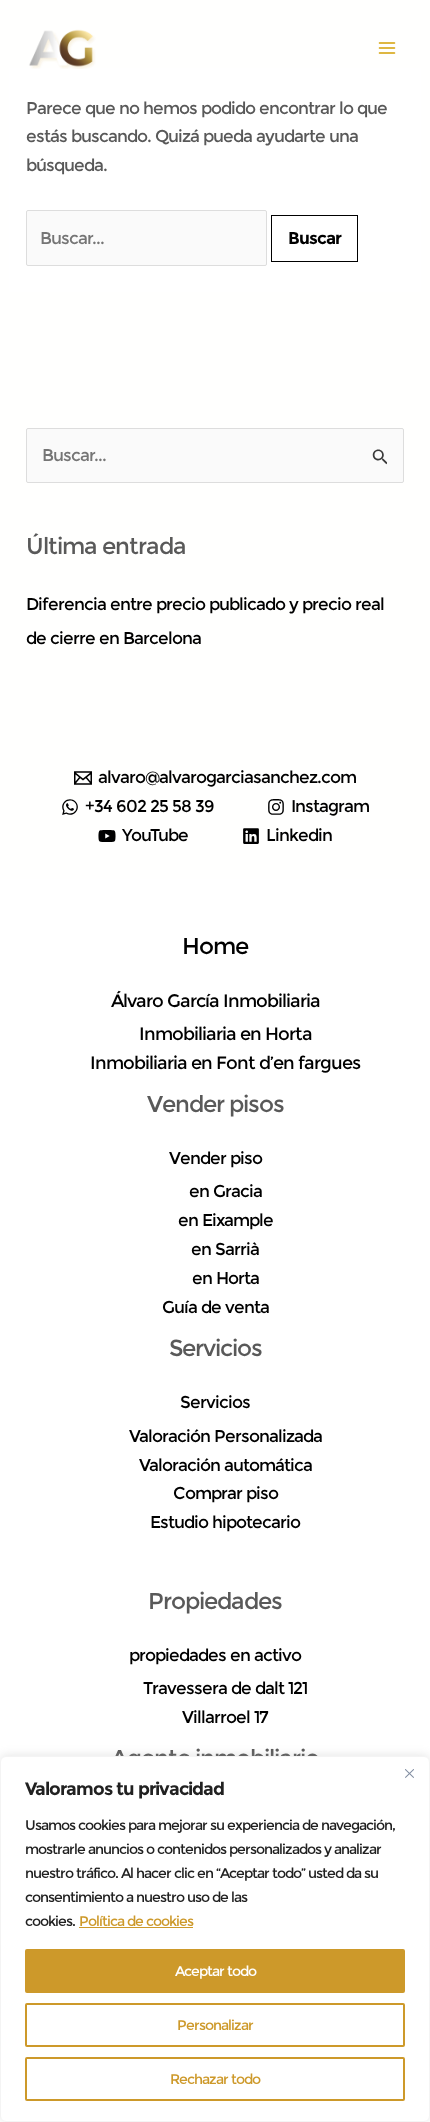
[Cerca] (409, 1773)
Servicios (215, 1402)
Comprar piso (225, 1493)
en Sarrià (225, 1249)
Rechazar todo (215, 2079)
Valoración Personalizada (225, 1436)
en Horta (225, 1278)
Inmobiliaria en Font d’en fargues (225, 1063)
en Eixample (225, 1220)
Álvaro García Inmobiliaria (215, 1001)
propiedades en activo (215, 1655)
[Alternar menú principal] (388, 48)
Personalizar (215, 2025)
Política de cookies (136, 1921)
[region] (215, 1939)
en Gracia (225, 1191)
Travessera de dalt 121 (225, 1688)
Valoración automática (225, 1465)
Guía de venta (215, 1307)
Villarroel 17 (225, 1717)
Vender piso (215, 1158)
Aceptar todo (215, 1971)
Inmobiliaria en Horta (225, 1034)
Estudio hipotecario (225, 1522)
